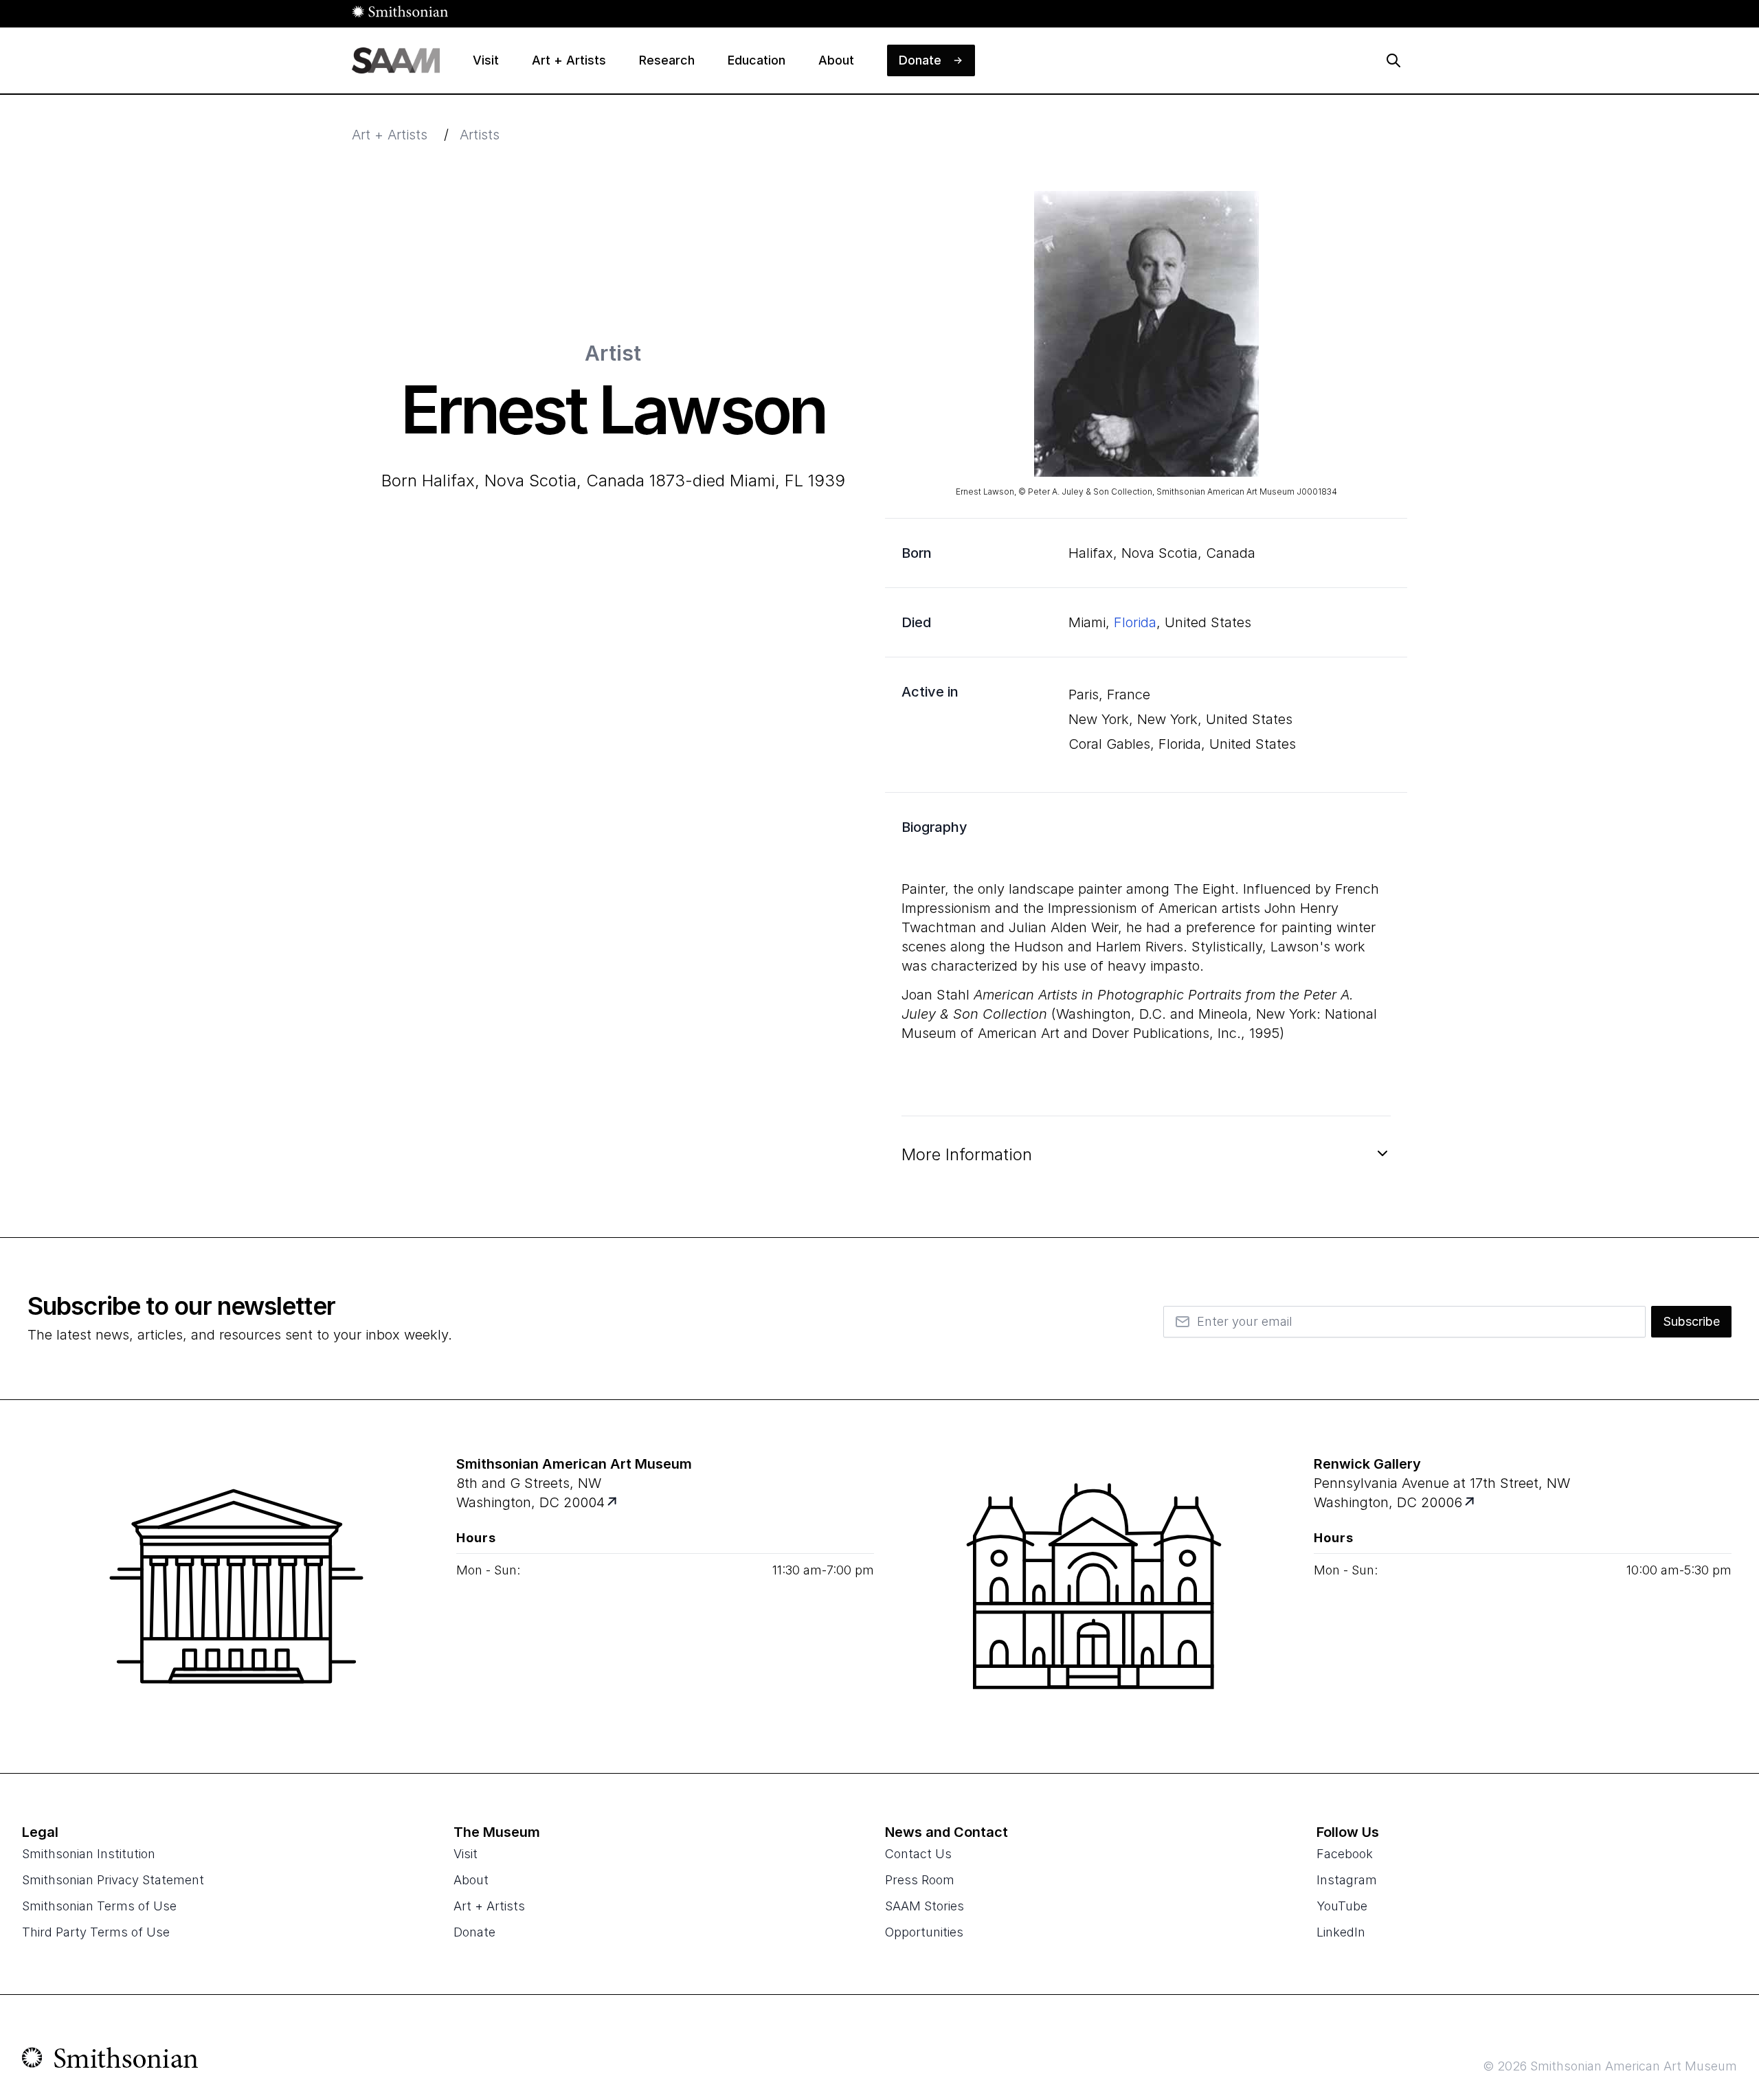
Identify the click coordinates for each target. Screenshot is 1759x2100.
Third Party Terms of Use (96, 1932)
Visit (466, 1854)
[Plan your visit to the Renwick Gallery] (1094, 1586)
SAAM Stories (925, 1906)
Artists (480, 135)
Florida (1135, 622)
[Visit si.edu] (110, 2061)
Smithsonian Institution (89, 1854)
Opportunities (924, 1932)
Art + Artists (390, 135)
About (471, 1880)
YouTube (1342, 1906)
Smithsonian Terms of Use (99, 1906)
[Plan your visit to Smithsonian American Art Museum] (613, 1503)
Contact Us (918, 1854)
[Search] (1393, 60)
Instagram (1347, 1880)
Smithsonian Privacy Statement (113, 1880)
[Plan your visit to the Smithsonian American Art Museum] (236, 1586)
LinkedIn (1341, 1932)
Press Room (920, 1880)
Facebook (1345, 1854)
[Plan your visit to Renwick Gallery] (1471, 1503)
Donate (474, 1932)
